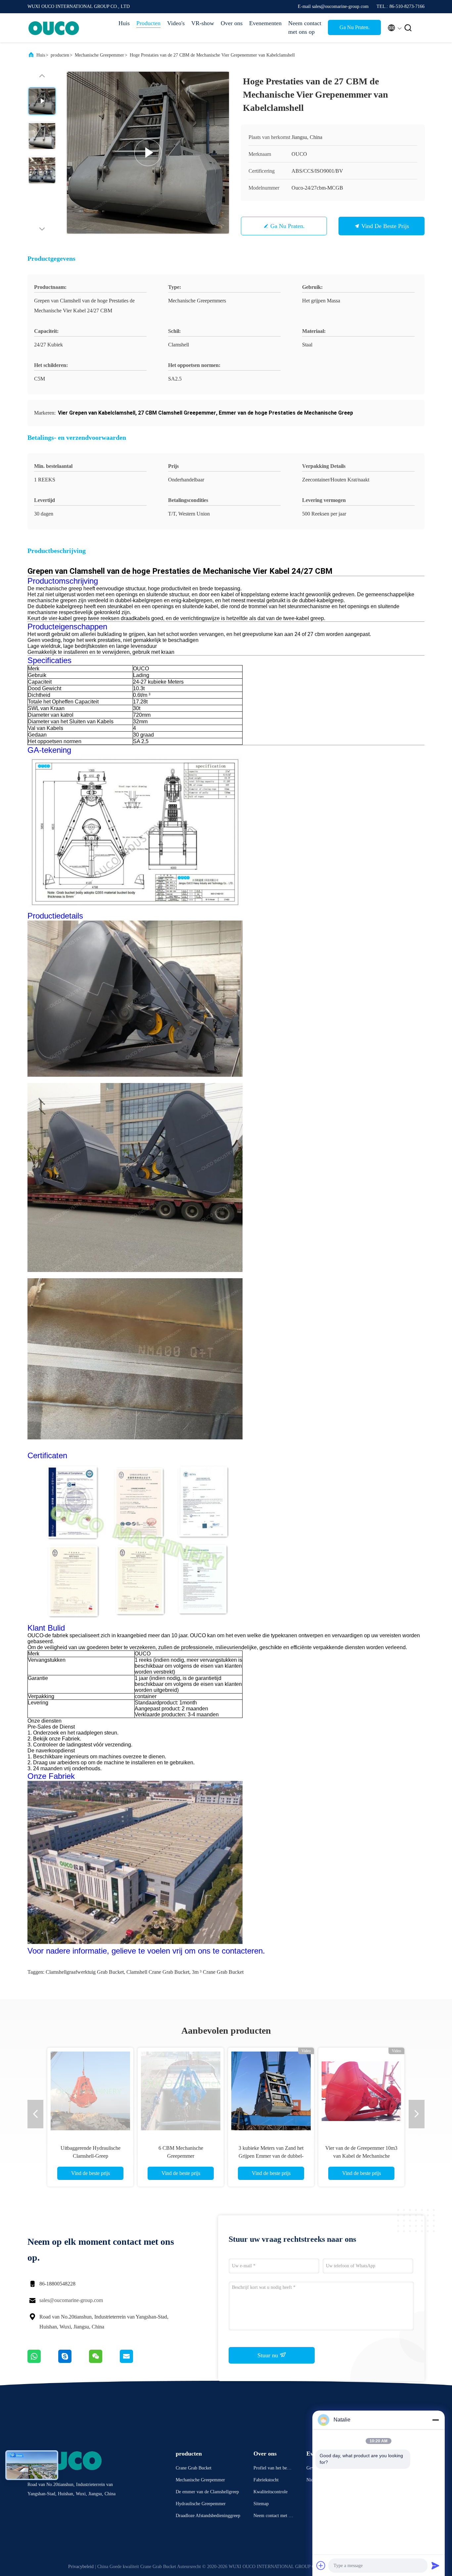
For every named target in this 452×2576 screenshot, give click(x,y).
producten (60, 55)
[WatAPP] (43, 2361)
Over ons (232, 23)
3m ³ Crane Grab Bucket (218, 1972)
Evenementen (265, 23)
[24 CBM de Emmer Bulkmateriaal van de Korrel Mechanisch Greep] (361, 2091)
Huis (124, 23)
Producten (148, 23)
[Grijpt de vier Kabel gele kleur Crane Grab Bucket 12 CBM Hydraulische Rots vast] (271, 2091)
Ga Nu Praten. (355, 27)
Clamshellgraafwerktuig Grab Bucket (85, 1972)
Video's (176, 23)
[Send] (435, 2565)
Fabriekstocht (266, 2480)
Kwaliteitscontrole (271, 2492)
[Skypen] (74, 2361)
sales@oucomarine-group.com (71, 2300)
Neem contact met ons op (305, 27)
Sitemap (261, 2504)
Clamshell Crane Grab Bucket (158, 1972)
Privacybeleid (81, 2567)
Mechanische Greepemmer (99, 55)
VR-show (203, 23)
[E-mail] (135, 2361)
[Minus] (435, 2420)
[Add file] (321, 2565)
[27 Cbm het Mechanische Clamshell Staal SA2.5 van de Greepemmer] (90, 2091)
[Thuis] (54, 28)
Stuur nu (269, 2355)
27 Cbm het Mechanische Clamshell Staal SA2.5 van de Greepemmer (90, 2156)
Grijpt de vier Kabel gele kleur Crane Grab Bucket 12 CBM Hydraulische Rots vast (271, 2156)
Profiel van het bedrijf (273, 2469)
